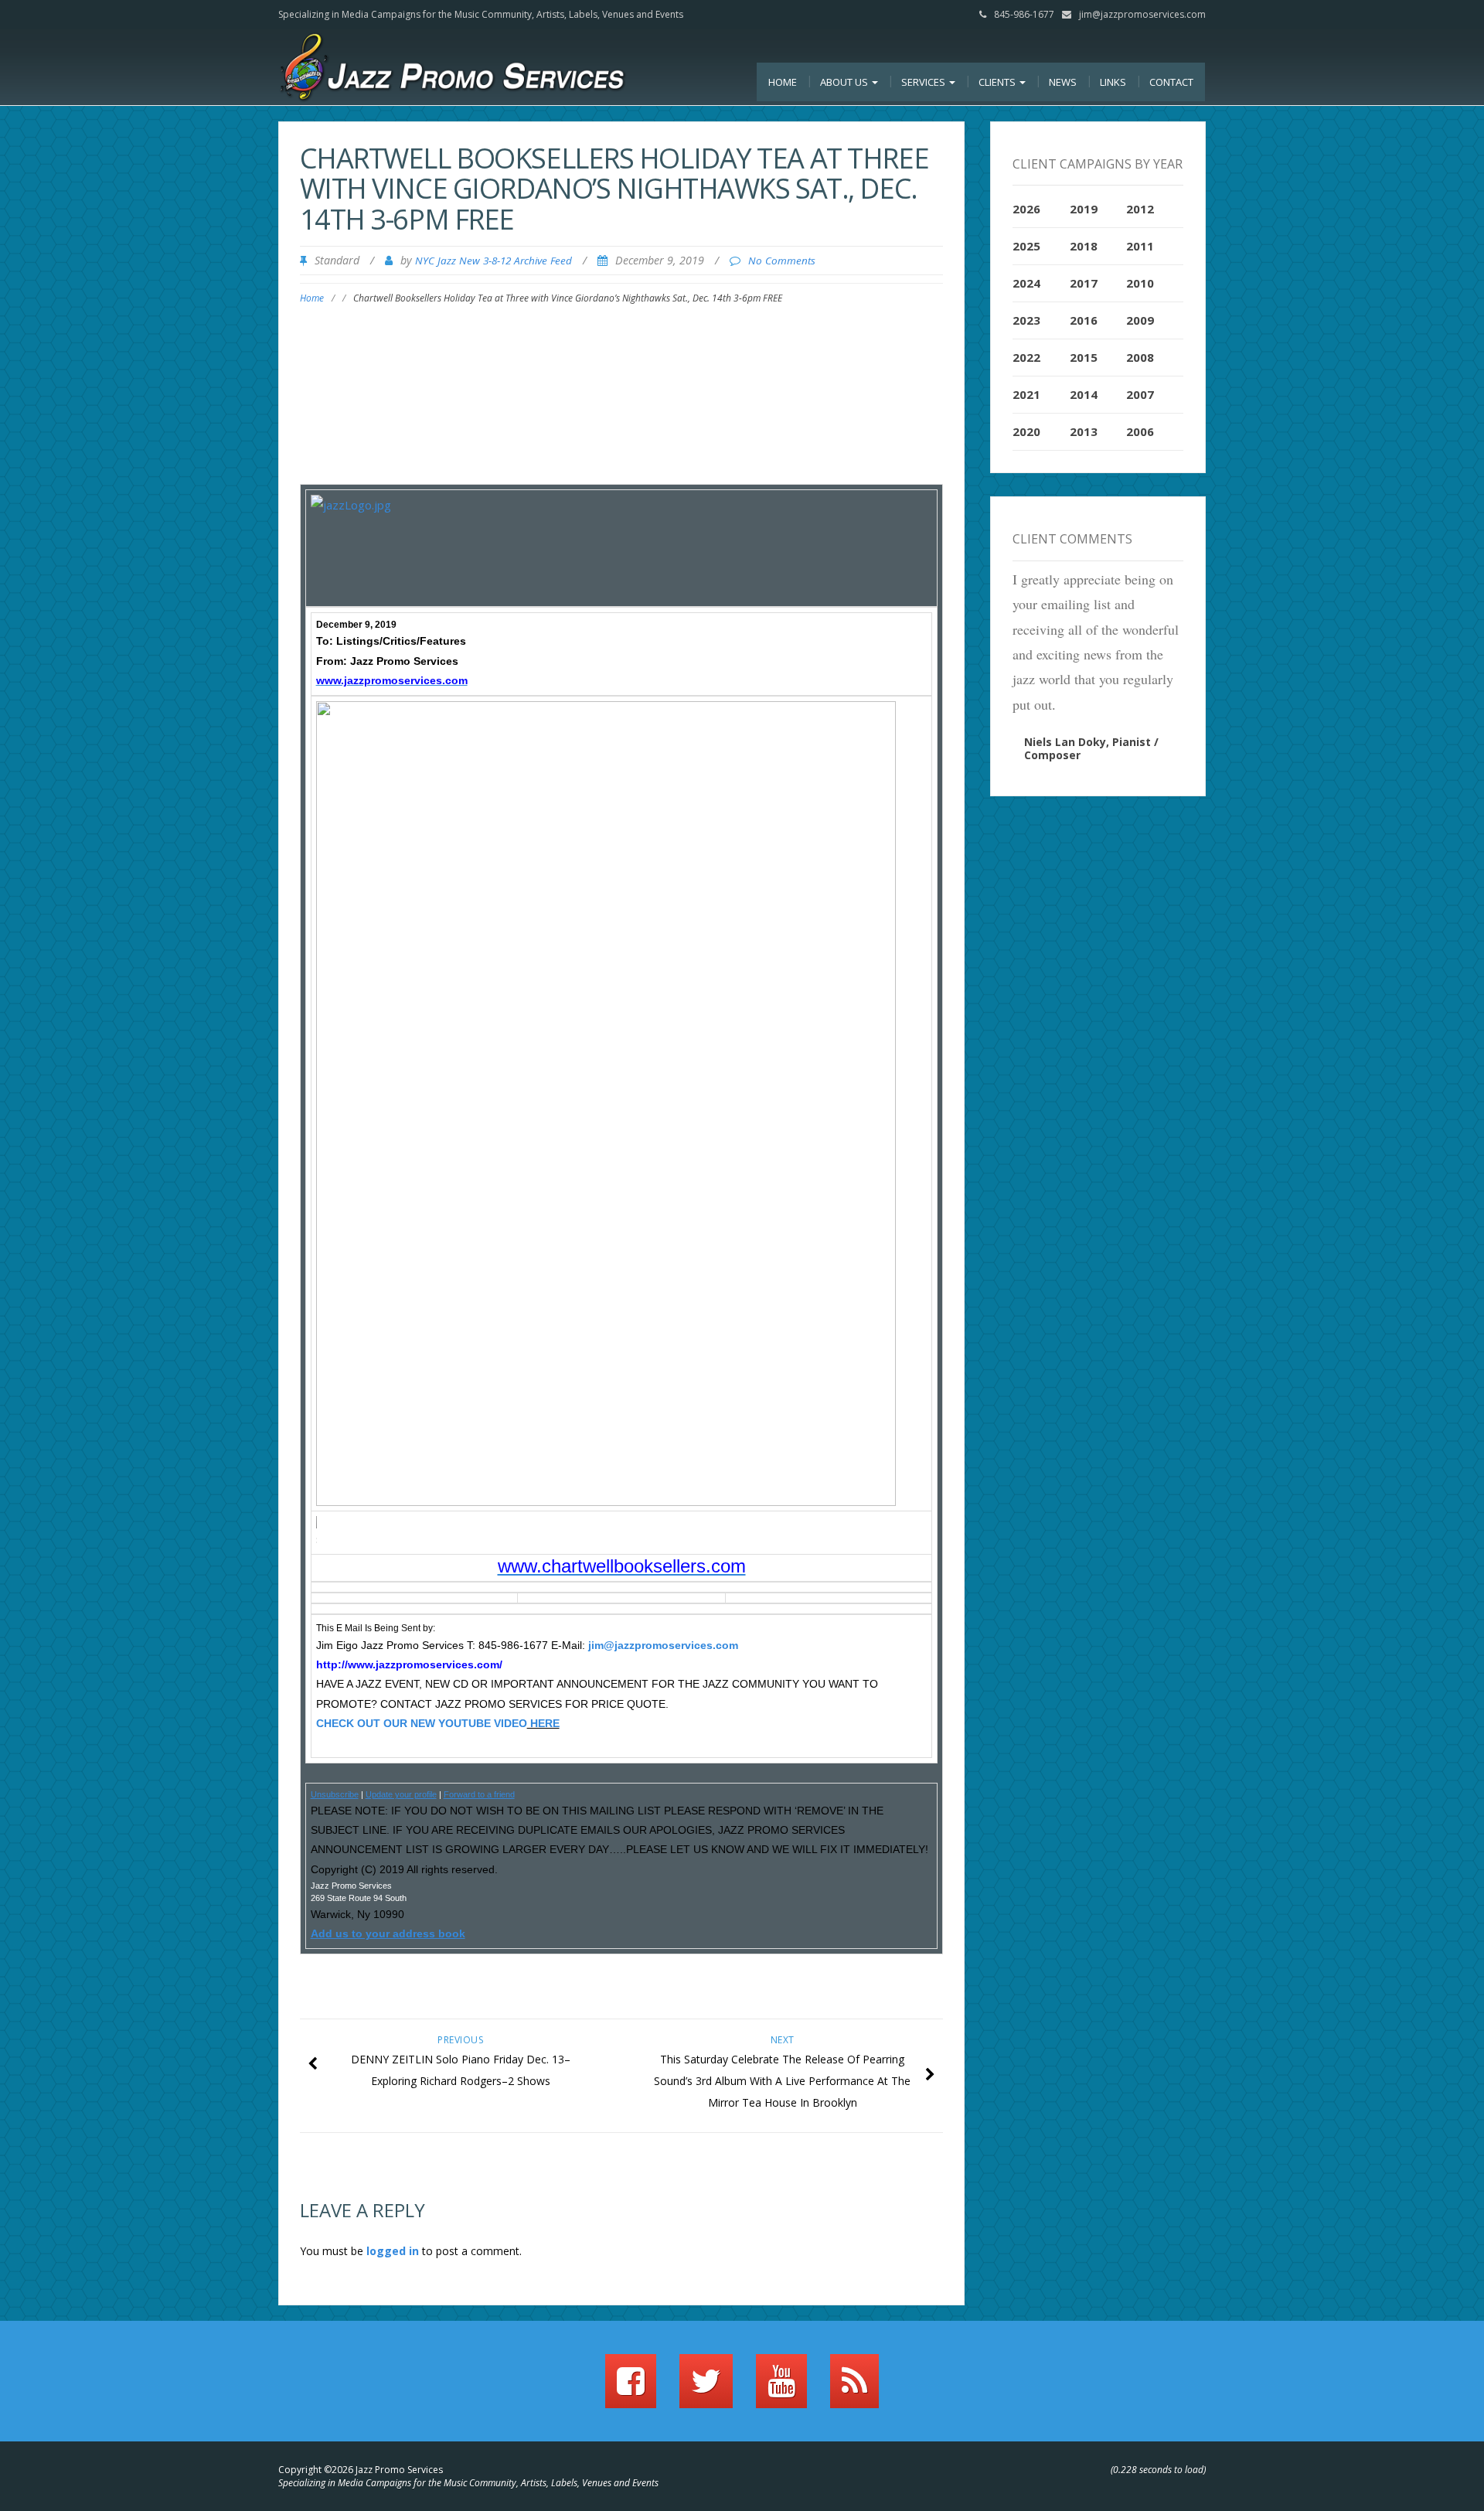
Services (924, 82)
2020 (1026, 431)
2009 (1140, 320)
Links (1113, 82)
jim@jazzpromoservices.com (1142, 14)
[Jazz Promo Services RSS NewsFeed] (854, 2388)
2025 (1026, 246)
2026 (1026, 209)
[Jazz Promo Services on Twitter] (706, 2388)
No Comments (782, 261)
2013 (1084, 431)
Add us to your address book (388, 1934)
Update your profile (401, 1794)
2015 (1084, 357)
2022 (1026, 357)
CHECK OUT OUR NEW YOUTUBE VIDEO (422, 1723)
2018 (1084, 246)
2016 (1084, 320)
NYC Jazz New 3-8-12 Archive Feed (494, 261)
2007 (1140, 394)
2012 (1140, 209)
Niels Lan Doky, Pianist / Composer (1091, 748)
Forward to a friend (479, 1794)
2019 (1084, 209)
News (1063, 82)
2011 (1140, 246)
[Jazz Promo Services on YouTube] (781, 2388)
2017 (1084, 283)
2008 (1140, 357)
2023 (1026, 320)
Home (783, 82)
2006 (1140, 431)
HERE (543, 1723)
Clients (998, 82)
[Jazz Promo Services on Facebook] (631, 2388)
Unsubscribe (335, 1794)
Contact (1171, 82)
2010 (1140, 283)
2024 (1026, 283)
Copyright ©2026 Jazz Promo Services (361, 2470)
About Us (845, 82)
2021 (1026, 394)
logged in (393, 2251)
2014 (1084, 394)
